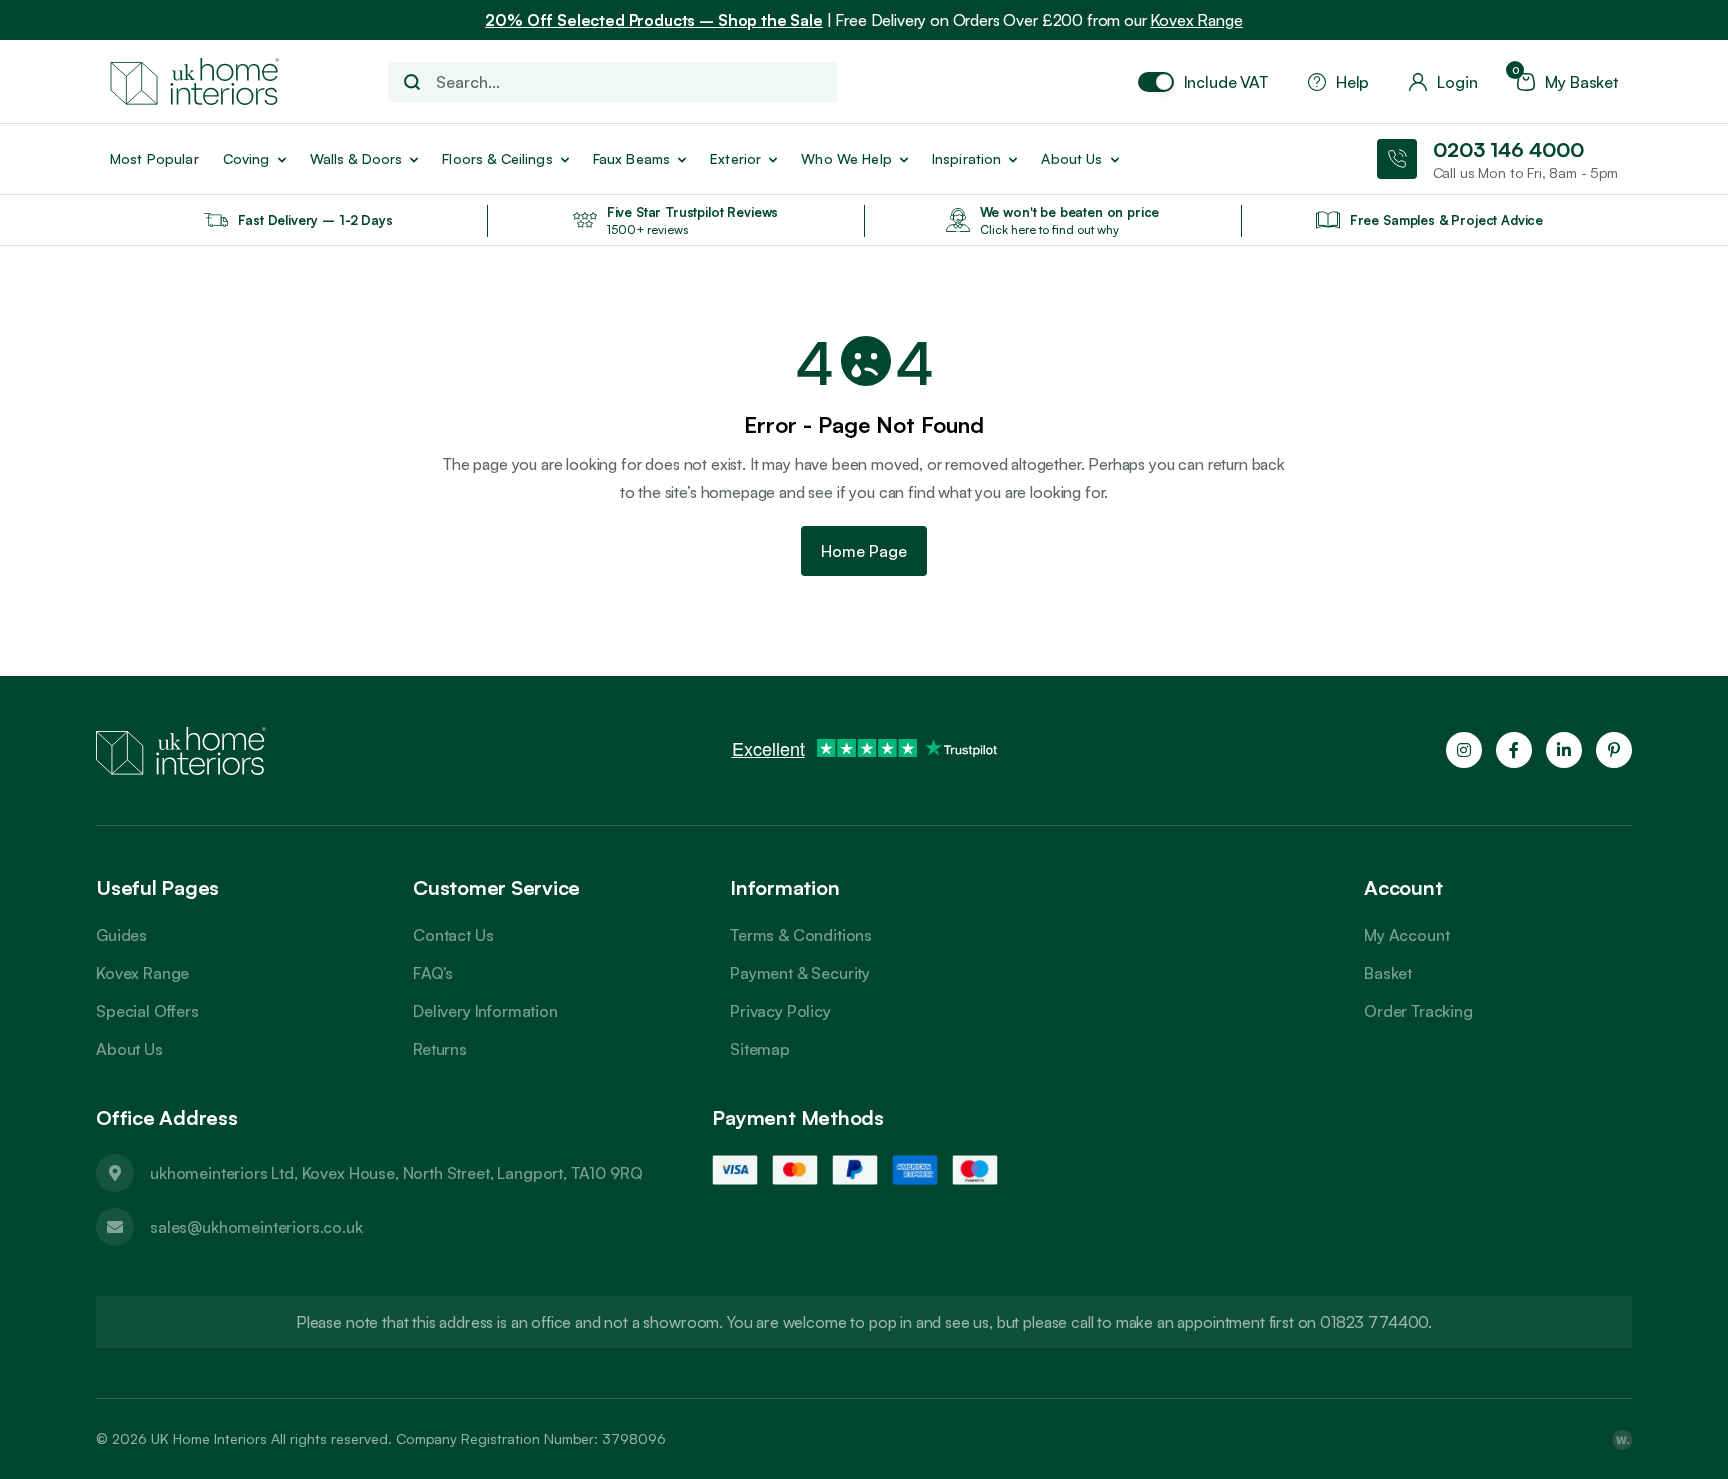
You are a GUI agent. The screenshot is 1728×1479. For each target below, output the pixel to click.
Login (1457, 82)
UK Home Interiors (209, 1438)
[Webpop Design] (1622, 1439)
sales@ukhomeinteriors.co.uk (256, 1227)
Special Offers (147, 1011)
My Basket (1567, 82)
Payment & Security (800, 973)
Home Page (864, 551)
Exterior (735, 158)
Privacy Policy (780, 1011)
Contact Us (453, 935)
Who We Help (846, 158)
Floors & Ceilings (497, 158)
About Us (129, 1049)
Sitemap (760, 1049)
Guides (121, 935)
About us (1071, 158)
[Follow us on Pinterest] (1614, 750)
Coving (246, 158)
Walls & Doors (356, 158)
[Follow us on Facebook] (1514, 750)
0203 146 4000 (1508, 149)
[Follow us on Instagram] (1464, 750)
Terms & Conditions (801, 935)
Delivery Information (485, 1011)
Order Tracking (1418, 1011)
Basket (1388, 973)
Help (1352, 82)
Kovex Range (1196, 20)
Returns (440, 1049)
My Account (1406, 935)
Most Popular (154, 158)
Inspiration (967, 158)
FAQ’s (433, 973)
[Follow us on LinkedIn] (1564, 750)
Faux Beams (631, 158)
